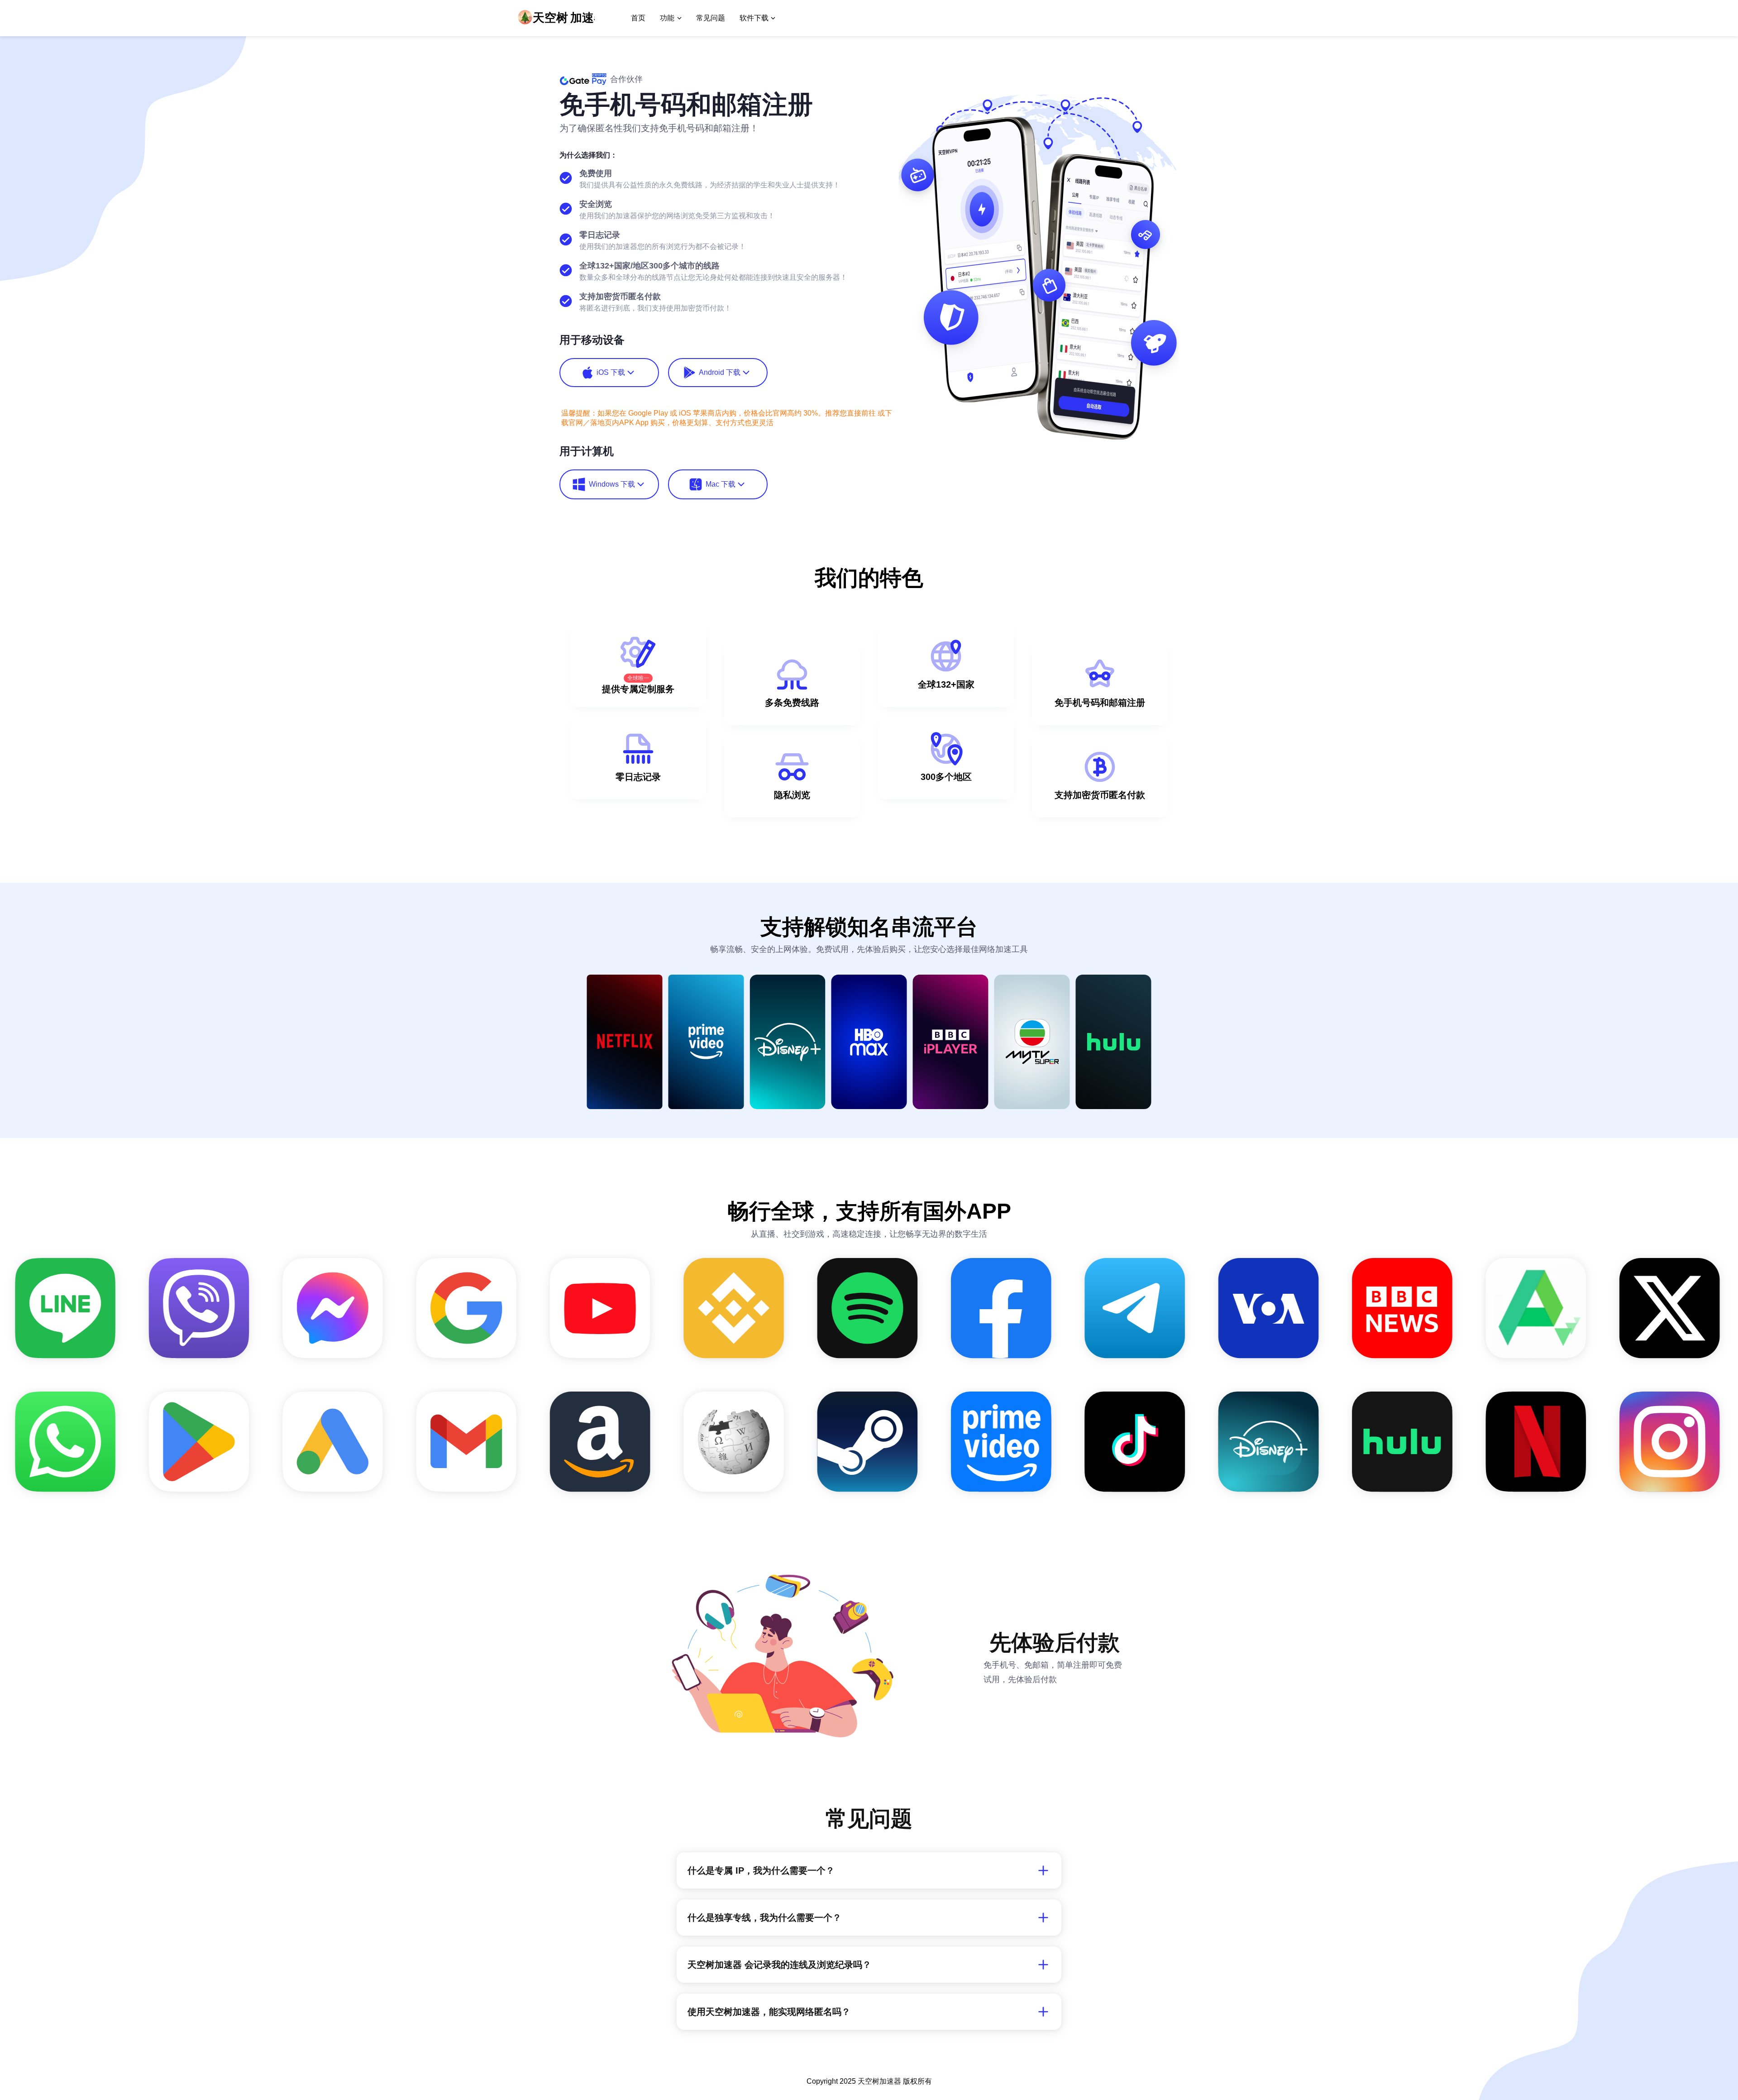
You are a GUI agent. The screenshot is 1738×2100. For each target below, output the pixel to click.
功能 (667, 18)
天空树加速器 (879, 2081)
